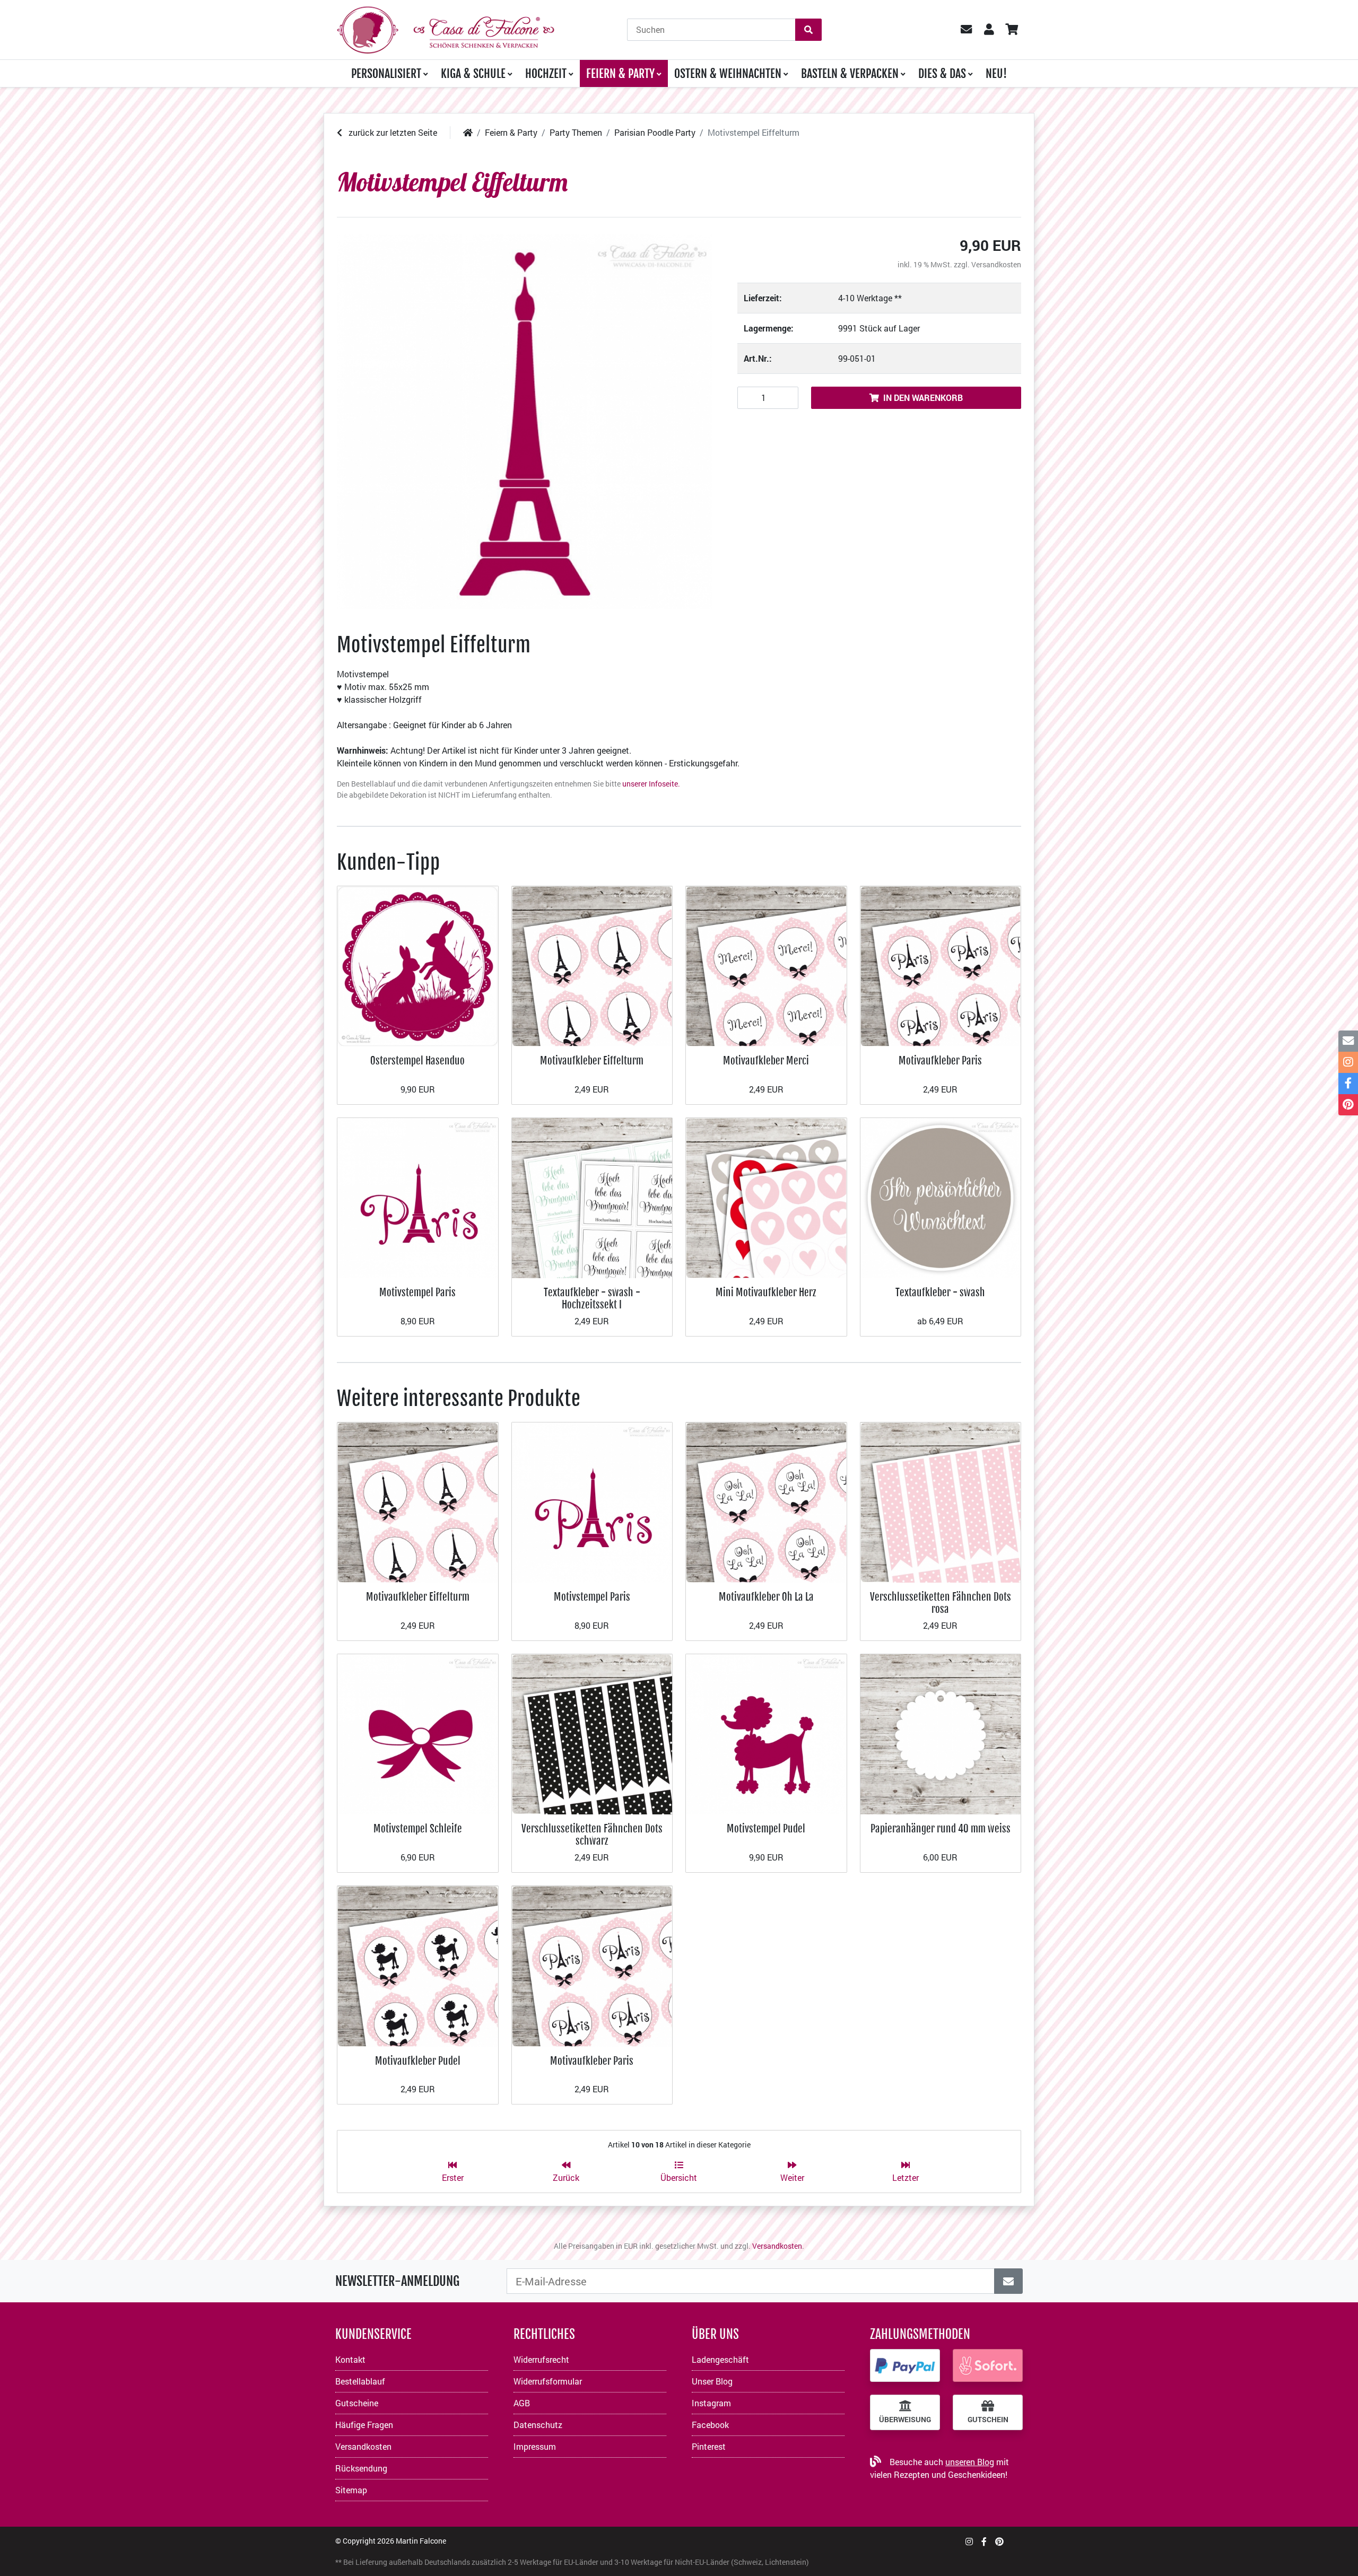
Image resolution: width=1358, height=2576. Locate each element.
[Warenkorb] (1011, 30)
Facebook (710, 2425)
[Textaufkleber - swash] (941, 1197)
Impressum (535, 2446)
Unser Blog (712, 2381)
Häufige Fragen (364, 2425)
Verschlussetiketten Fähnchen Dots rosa (941, 1603)
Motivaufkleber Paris (940, 1060)
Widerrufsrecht (541, 2359)
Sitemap (351, 2490)
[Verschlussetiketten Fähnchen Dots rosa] (941, 1501)
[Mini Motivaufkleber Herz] (766, 1197)
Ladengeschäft (720, 2359)
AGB (522, 2403)
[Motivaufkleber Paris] (941, 965)
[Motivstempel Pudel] (766, 1733)
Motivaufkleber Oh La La (766, 1597)
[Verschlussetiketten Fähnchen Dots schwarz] (592, 1733)
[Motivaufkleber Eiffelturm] (592, 965)
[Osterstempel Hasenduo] (418, 965)
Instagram (711, 2403)
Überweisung (905, 2420)
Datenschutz (538, 2425)
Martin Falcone (421, 2541)
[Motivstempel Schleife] (418, 1733)
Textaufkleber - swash (940, 1292)
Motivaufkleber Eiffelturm (592, 1060)
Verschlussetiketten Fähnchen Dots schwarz (592, 1834)
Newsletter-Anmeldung (397, 2281)
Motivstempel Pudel (766, 1828)
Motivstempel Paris (417, 1292)
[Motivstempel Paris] (418, 1197)
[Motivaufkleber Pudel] (418, 1965)
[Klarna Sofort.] (988, 2365)
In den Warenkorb (923, 398)
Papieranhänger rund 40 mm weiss (941, 1828)
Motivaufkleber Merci (766, 1060)
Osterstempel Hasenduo (417, 1060)
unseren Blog (970, 2462)
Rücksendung (361, 2468)
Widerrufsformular (548, 2381)
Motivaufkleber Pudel (418, 2061)
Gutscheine (357, 2403)
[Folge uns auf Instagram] (969, 2541)
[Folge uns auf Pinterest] (999, 2541)
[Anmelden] (1008, 2281)
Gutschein (988, 2420)
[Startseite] (468, 132)
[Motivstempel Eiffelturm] (524, 422)
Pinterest (709, 2446)
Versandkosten (996, 264)
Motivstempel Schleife (418, 1828)
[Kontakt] (1348, 1041)
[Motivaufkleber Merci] (766, 965)
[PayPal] (905, 2365)
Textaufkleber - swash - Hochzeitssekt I (592, 1298)
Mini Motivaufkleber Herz (766, 1292)
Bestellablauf (360, 2381)
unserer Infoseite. (651, 784)
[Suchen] (808, 30)
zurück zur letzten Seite (392, 132)
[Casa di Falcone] (446, 28)
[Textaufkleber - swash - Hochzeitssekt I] (592, 1197)
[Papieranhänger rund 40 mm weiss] (941, 1733)
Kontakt (350, 2359)
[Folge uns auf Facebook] (984, 2541)
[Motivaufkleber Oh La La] (766, 1501)
